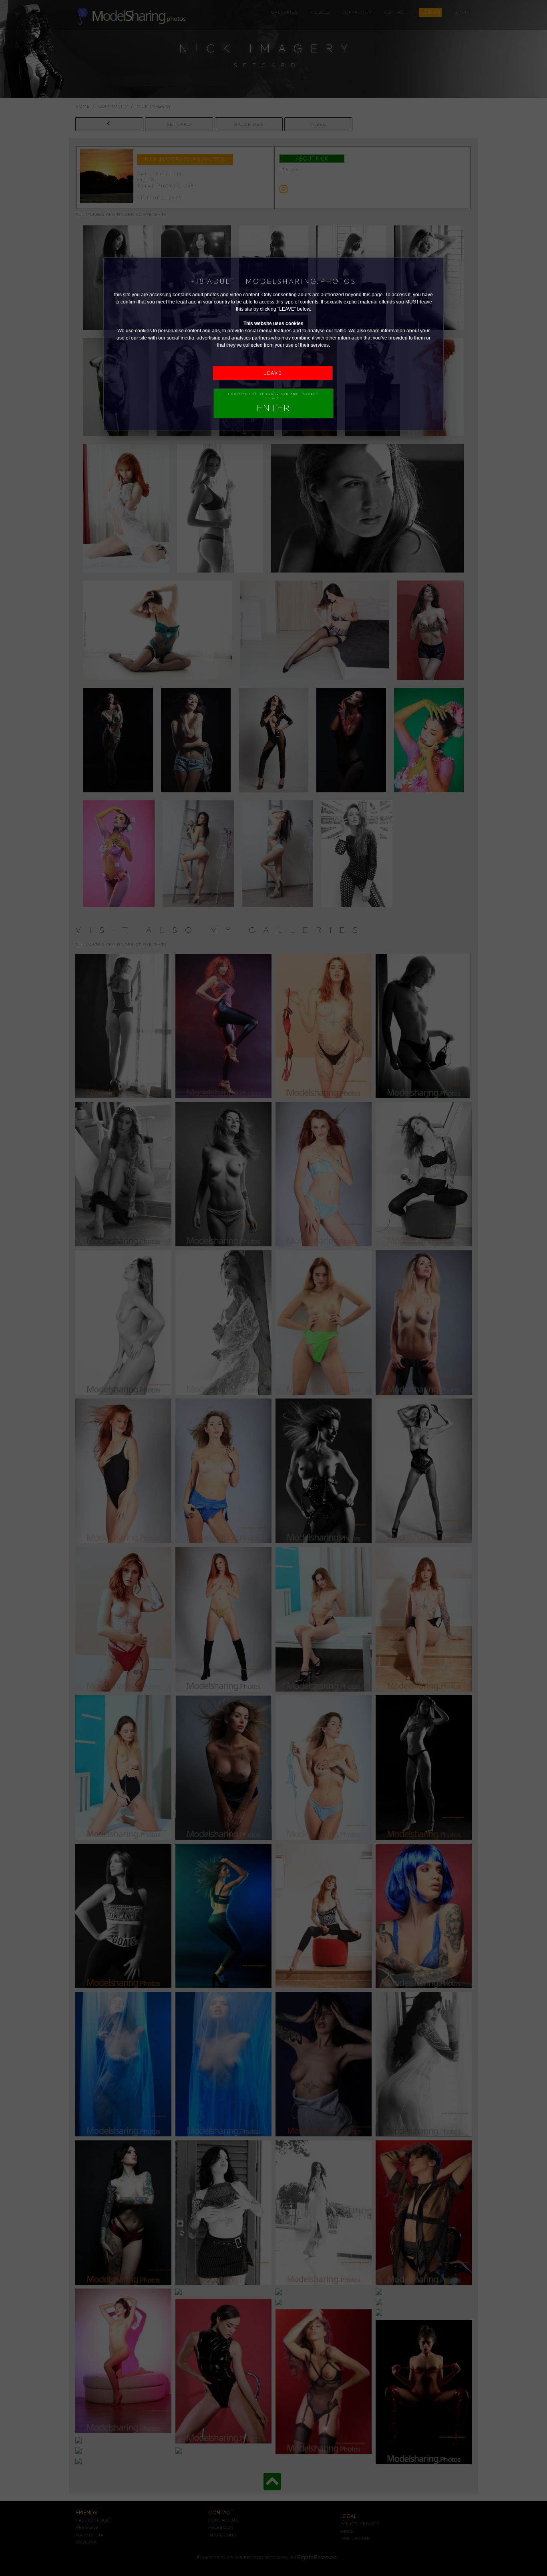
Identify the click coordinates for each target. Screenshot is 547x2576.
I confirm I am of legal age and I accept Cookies (273, 403)
